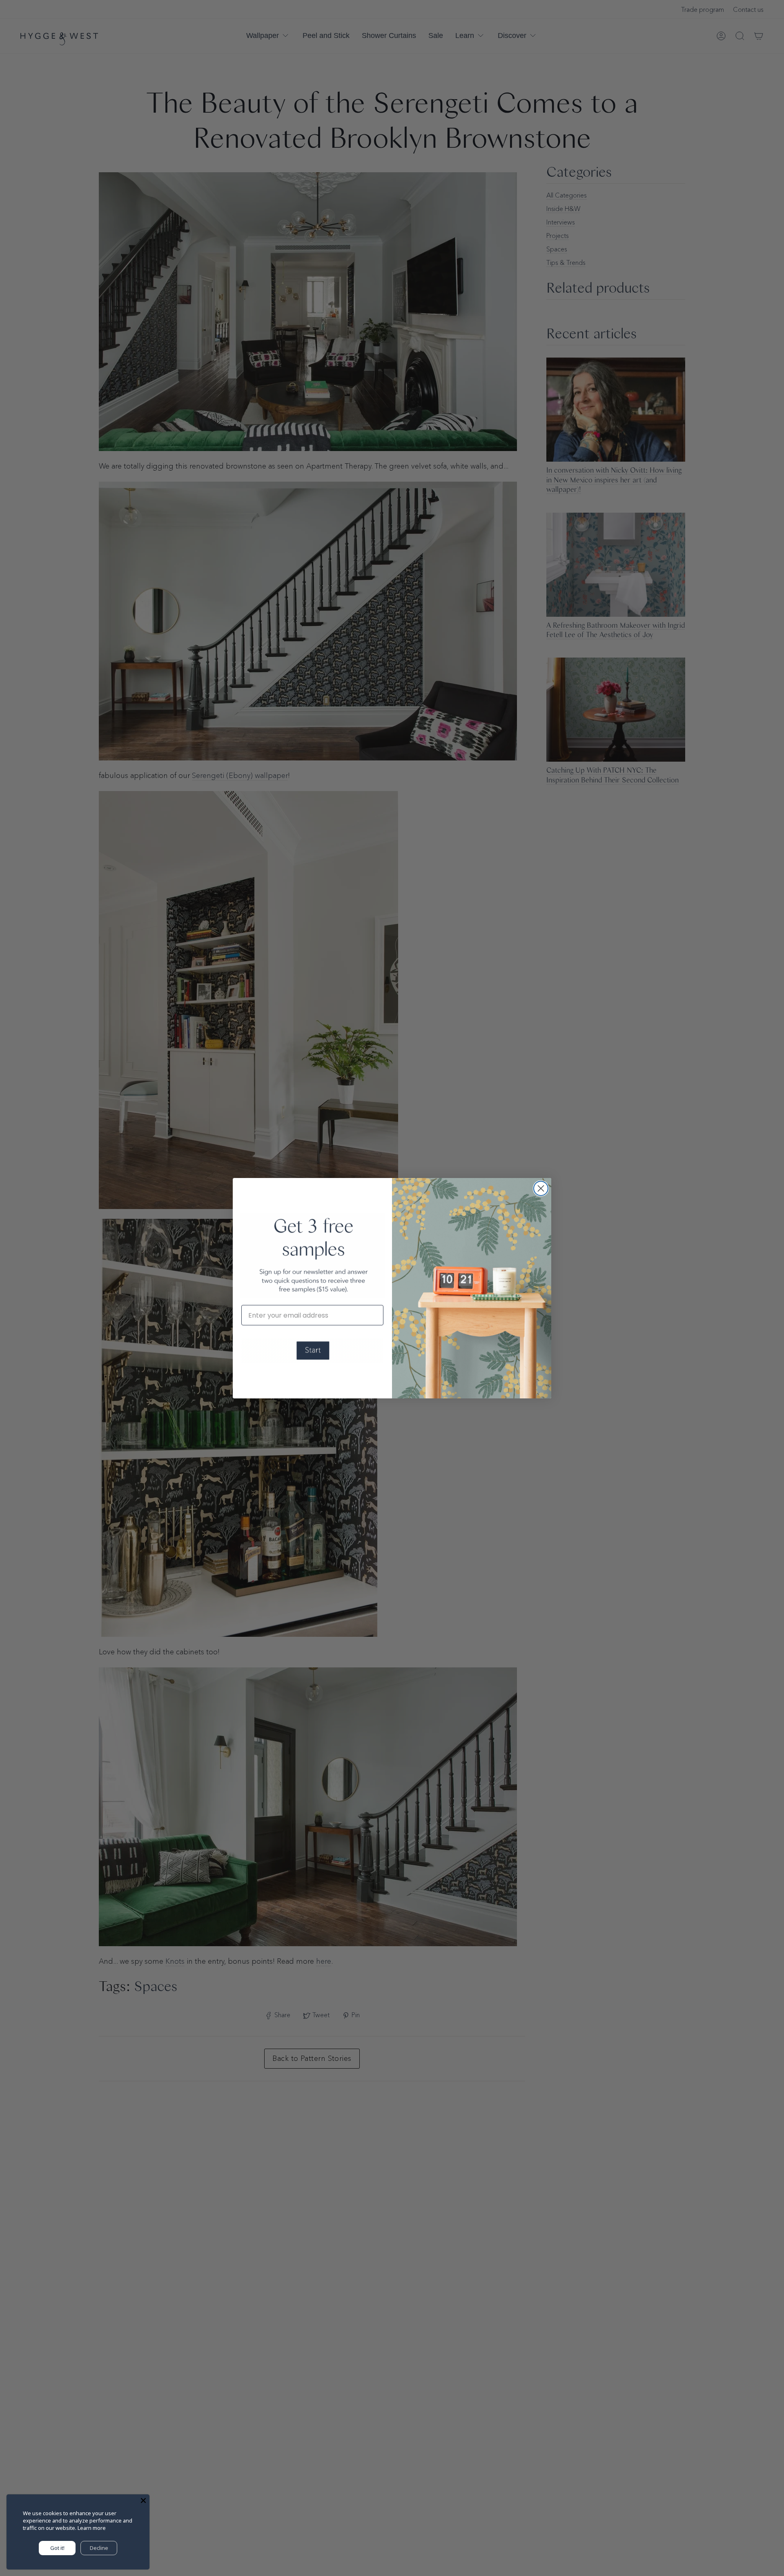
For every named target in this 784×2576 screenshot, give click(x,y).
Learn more (92, 2528)
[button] (312, 1351)
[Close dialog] (541, 1188)
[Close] (143, 2500)
